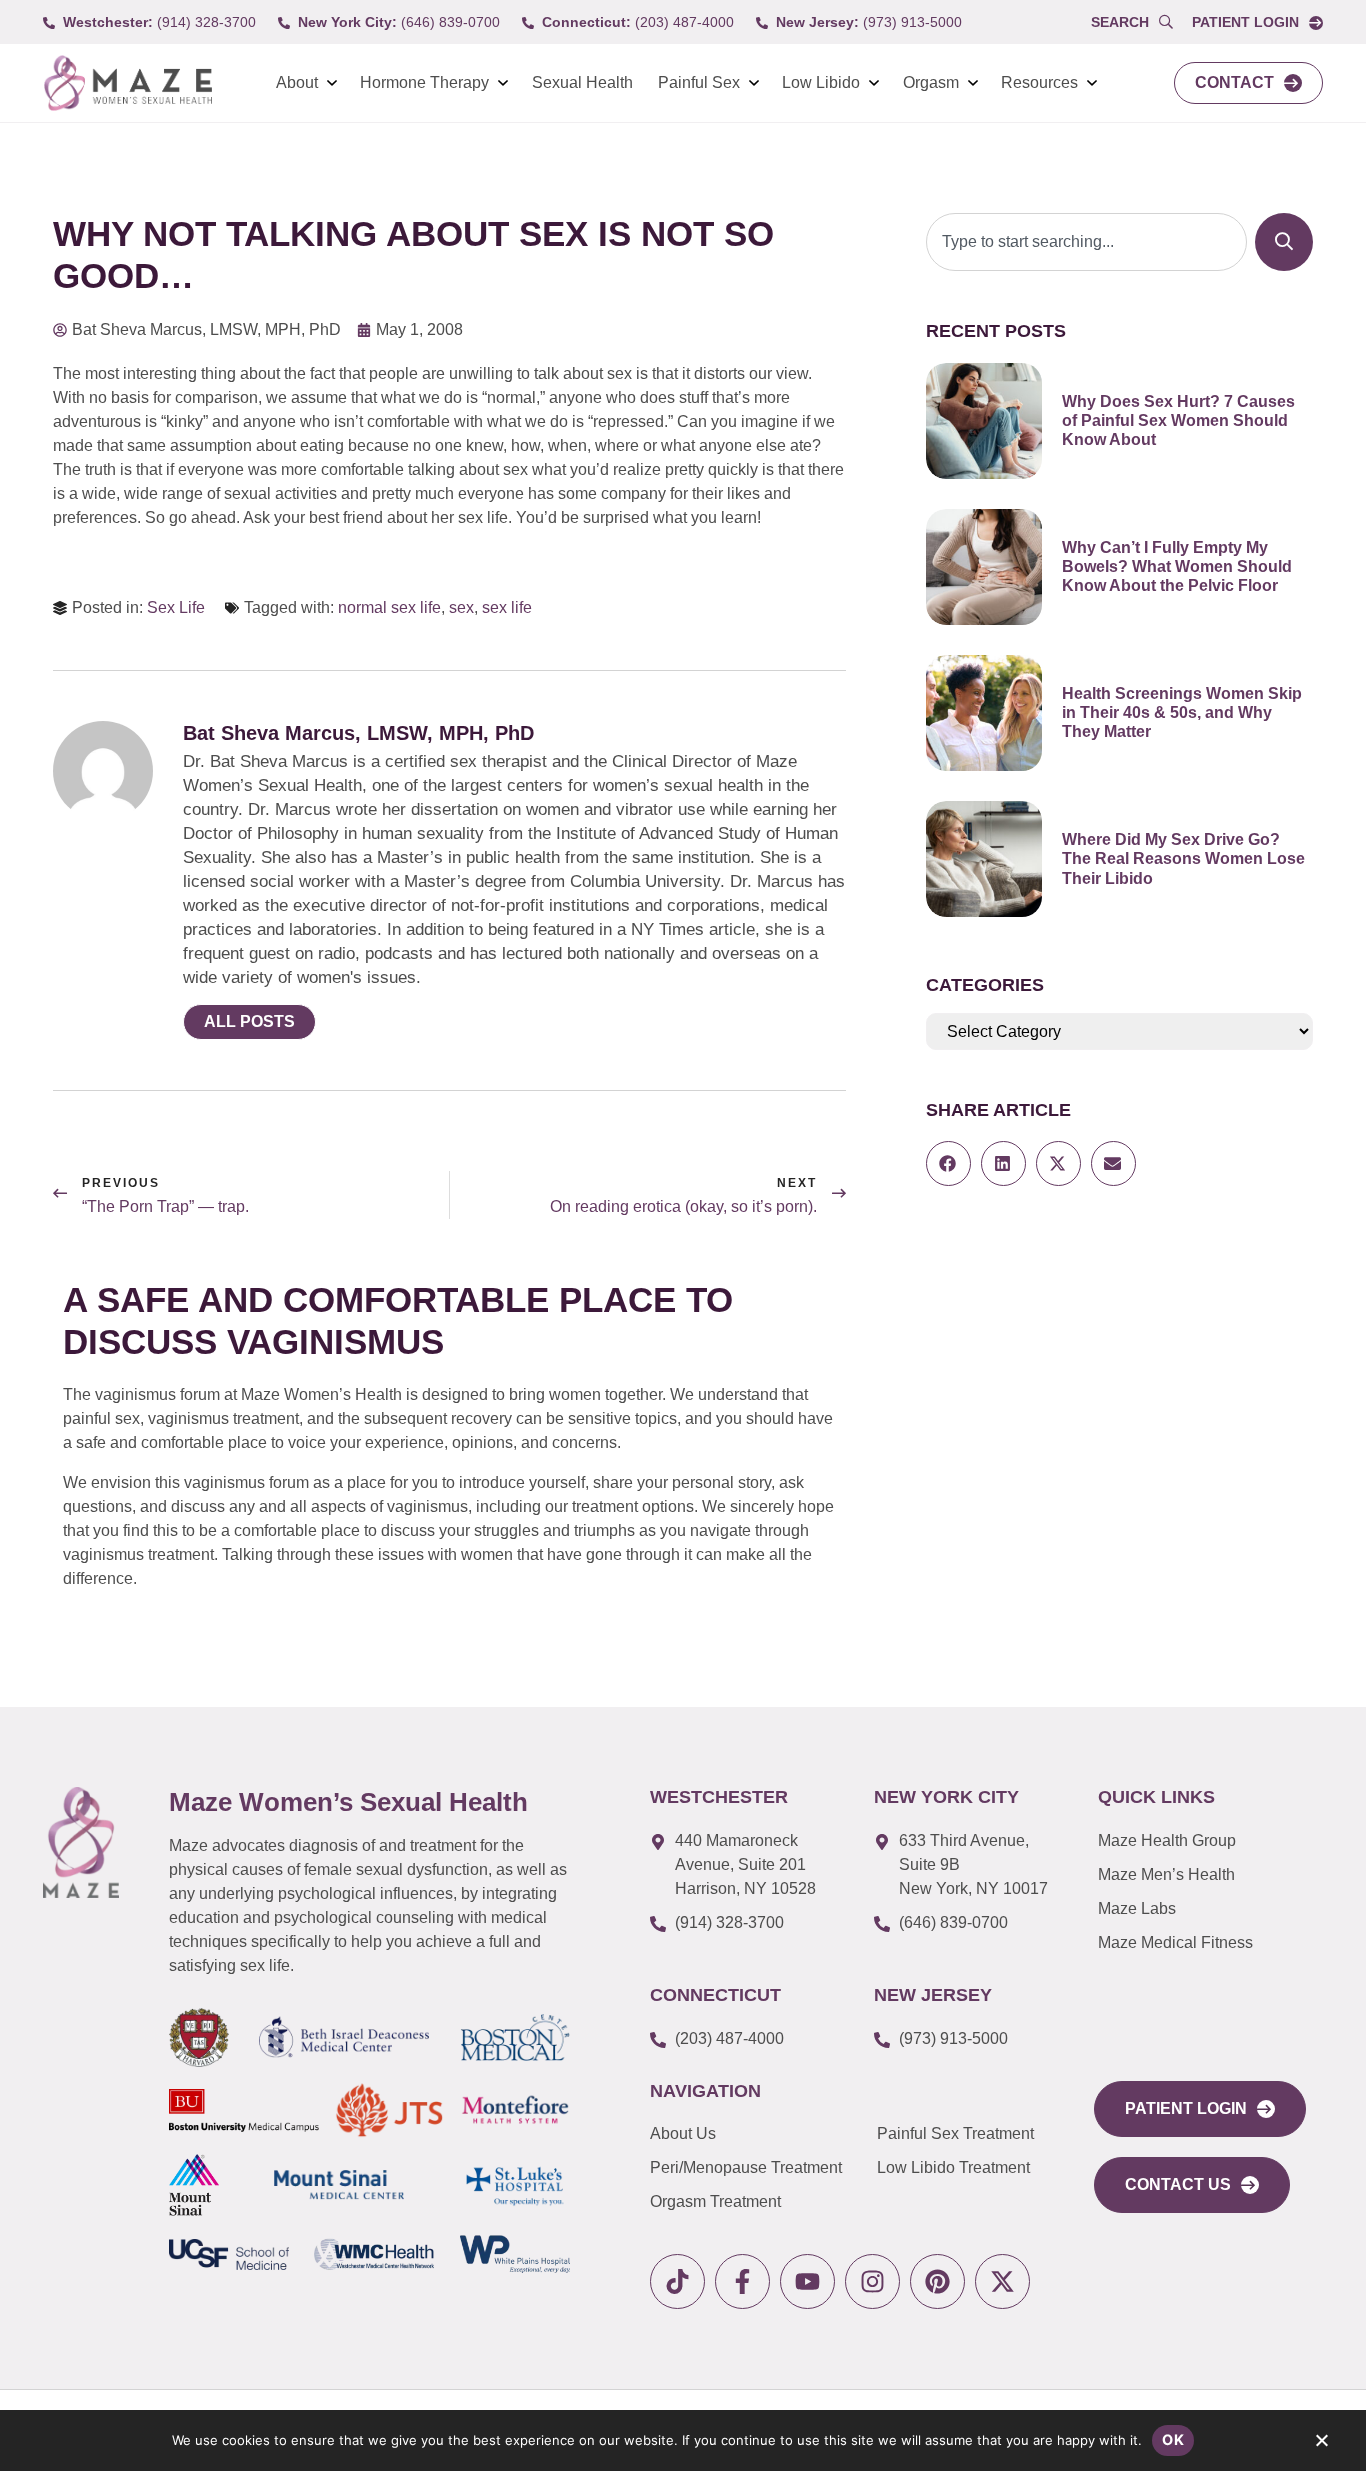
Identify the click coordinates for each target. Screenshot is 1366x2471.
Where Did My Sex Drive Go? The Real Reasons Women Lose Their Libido (1183, 858)
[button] (948, 1163)
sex (461, 607)
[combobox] (1086, 242)
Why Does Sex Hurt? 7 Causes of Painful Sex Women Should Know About (1178, 420)
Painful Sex (699, 82)
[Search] (1284, 242)
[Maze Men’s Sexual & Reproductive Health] (81, 1842)
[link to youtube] (807, 2281)
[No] (1321, 2445)
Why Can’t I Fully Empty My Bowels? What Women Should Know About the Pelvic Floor (1177, 566)
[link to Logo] (127, 83)
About (297, 82)
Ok (1173, 2439)
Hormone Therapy (424, 82)
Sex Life (176, 607)
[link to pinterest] (937, 2281)
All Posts (249, 1021)
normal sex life (389, 607)
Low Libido (821, 82)
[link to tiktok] (677, 2281)
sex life (507, 607)
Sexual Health (582, 82)
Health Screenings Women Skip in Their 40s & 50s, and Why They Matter (1182, 712)
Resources (1039, 82)
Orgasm (931, 82)
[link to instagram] (872, 2281)
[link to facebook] (742, 2281)
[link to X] (1002, 2281)
